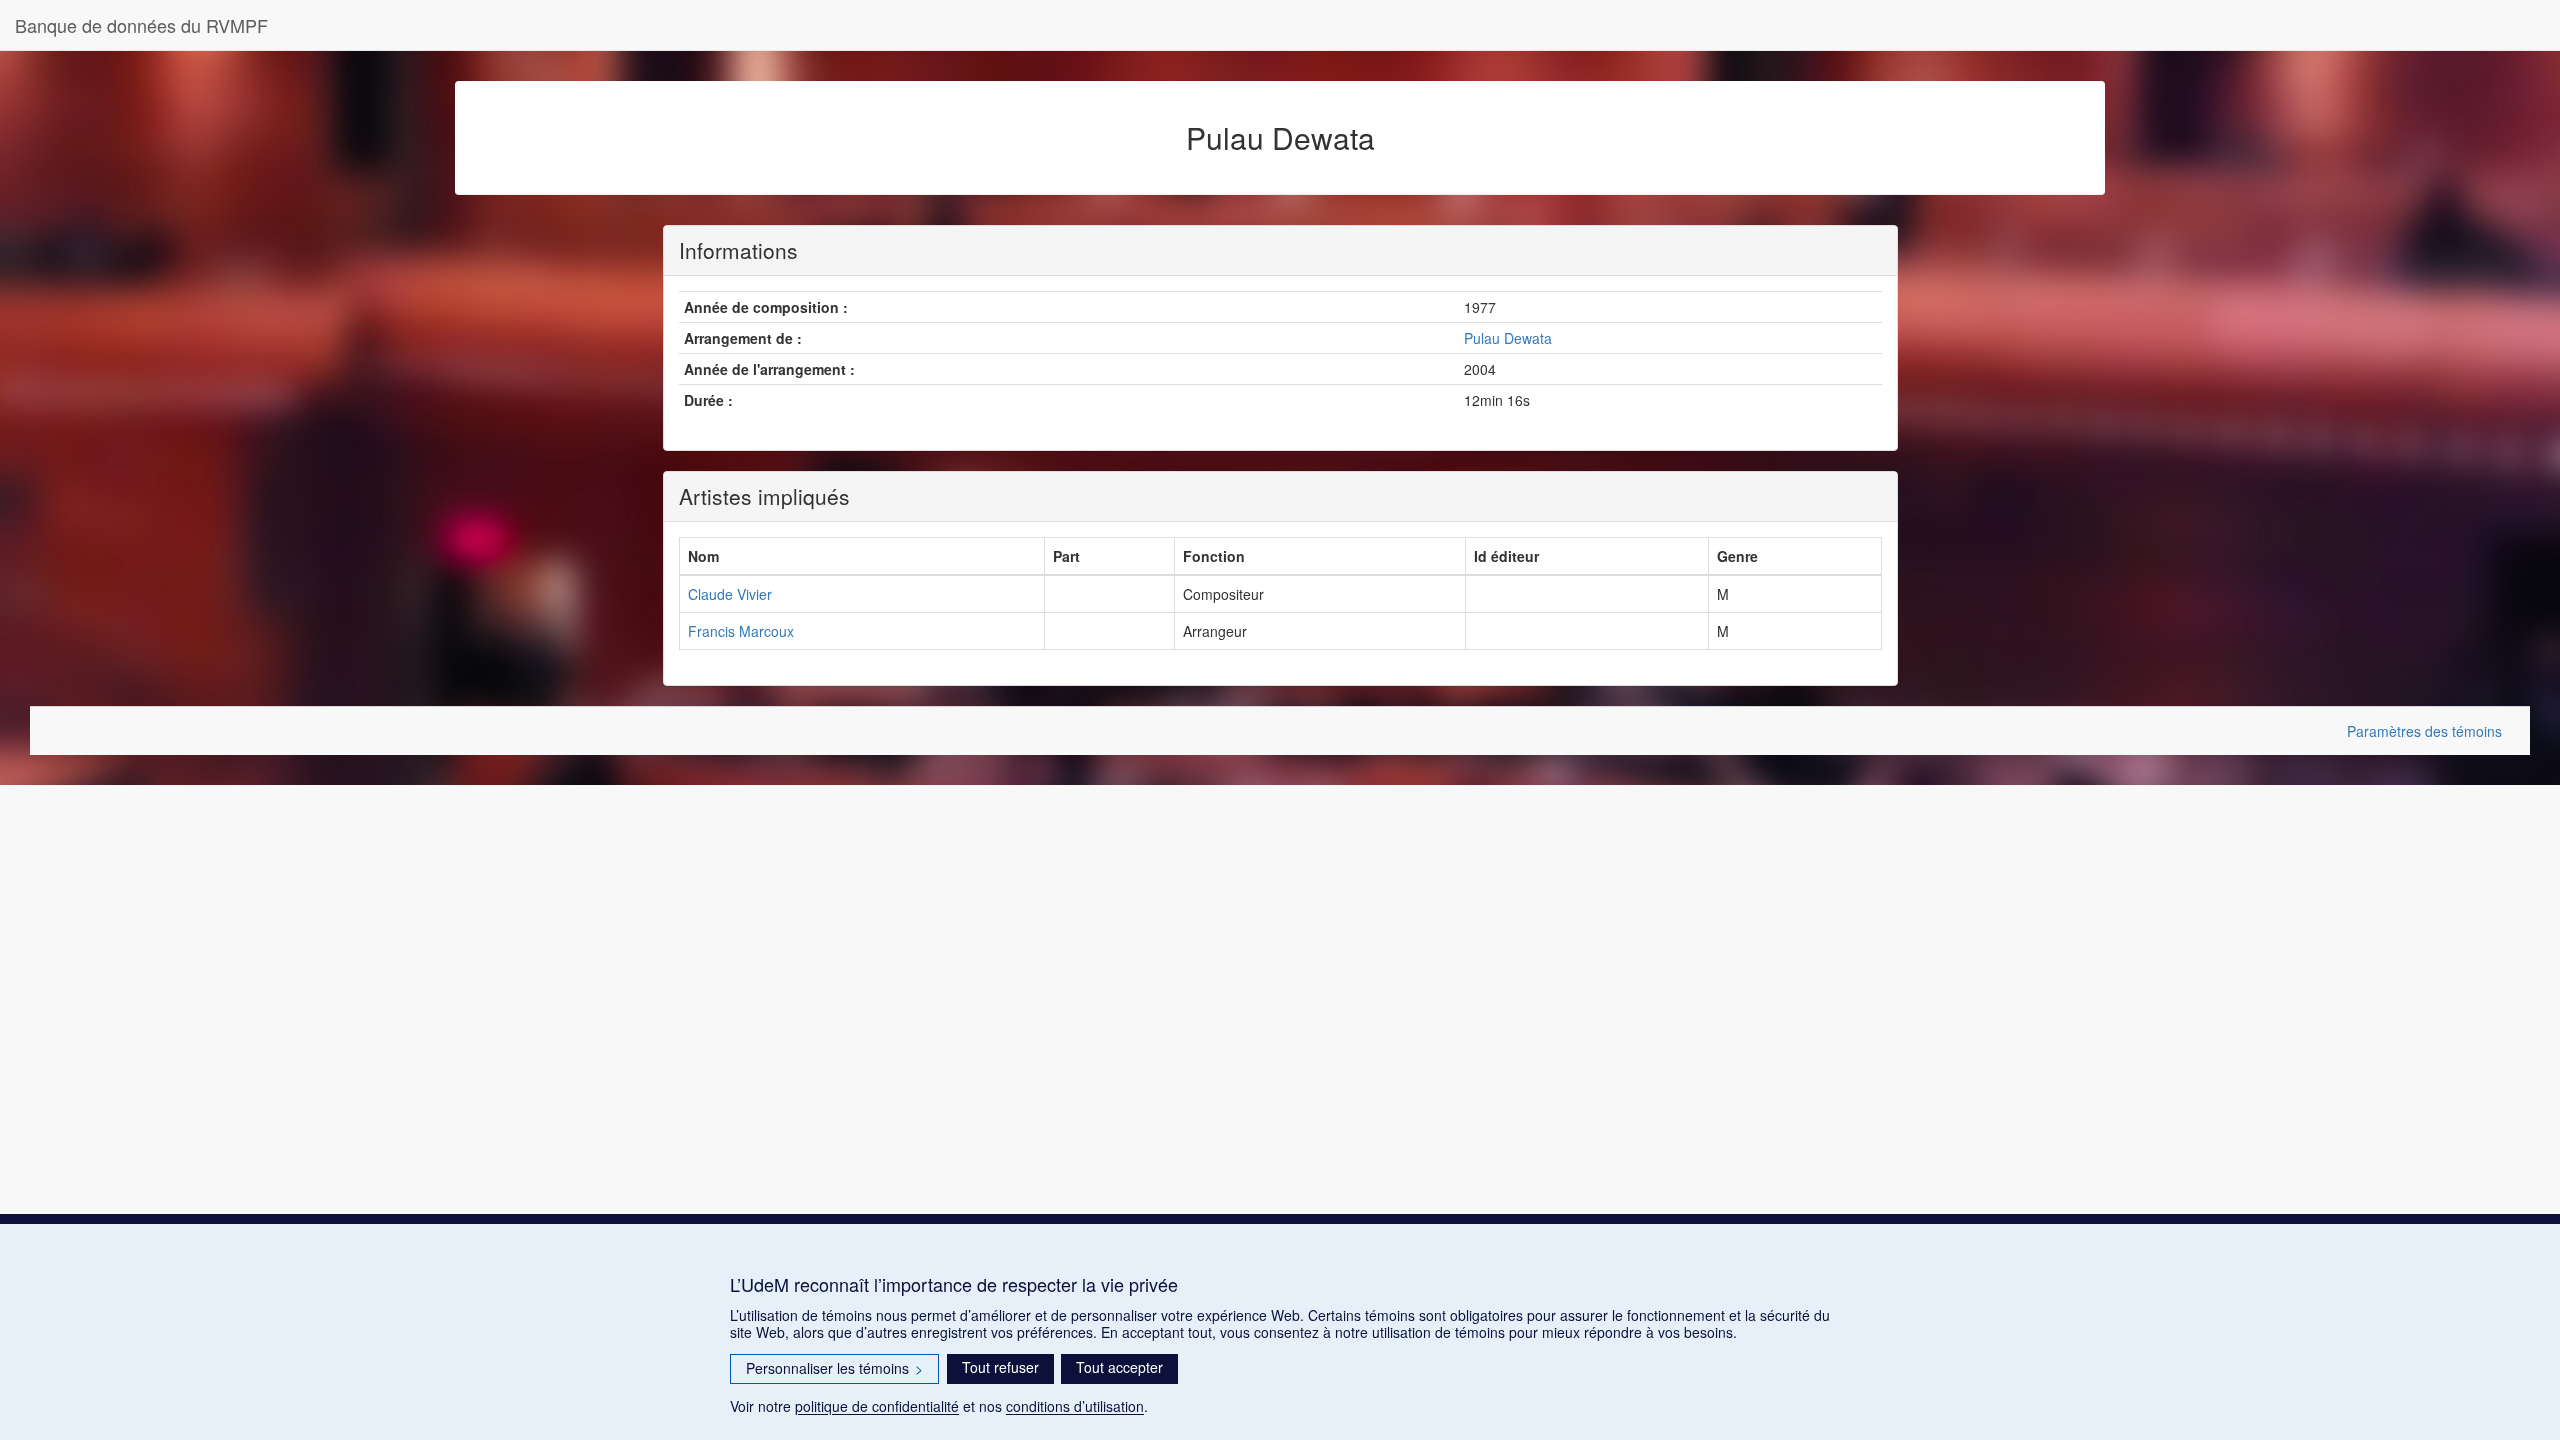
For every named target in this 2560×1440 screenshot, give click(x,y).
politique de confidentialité (877, 1406)
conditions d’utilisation (1075, 1406)
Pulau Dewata (1508, 338)
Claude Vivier (730, 594)
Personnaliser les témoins (834, 1368)
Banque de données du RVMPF (141, 25)
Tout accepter (1119, 1367)
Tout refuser (1000, 1367)
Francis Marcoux (741, 631)
